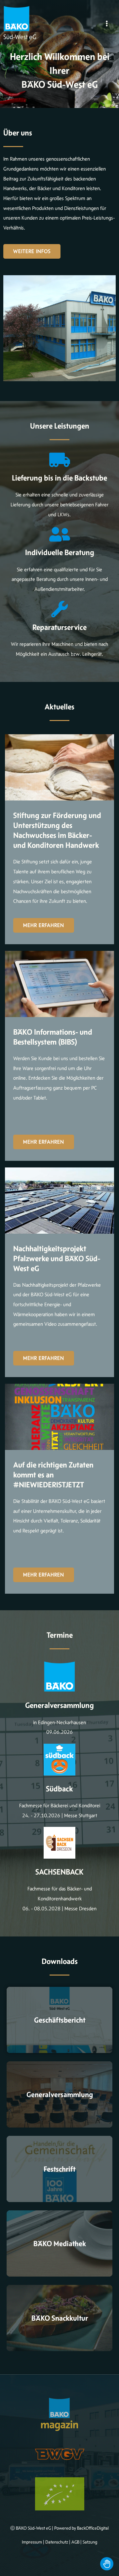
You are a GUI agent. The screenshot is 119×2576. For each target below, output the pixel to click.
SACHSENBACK (59, 1872)
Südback (59, 1789)
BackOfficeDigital (93, 2528)
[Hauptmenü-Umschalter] (107, 24)
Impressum (32, 2542)
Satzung (90, 2542)
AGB (75, 2542)
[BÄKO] (17, 19)
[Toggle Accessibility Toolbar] (107, 2564)
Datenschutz (57, 2542)
